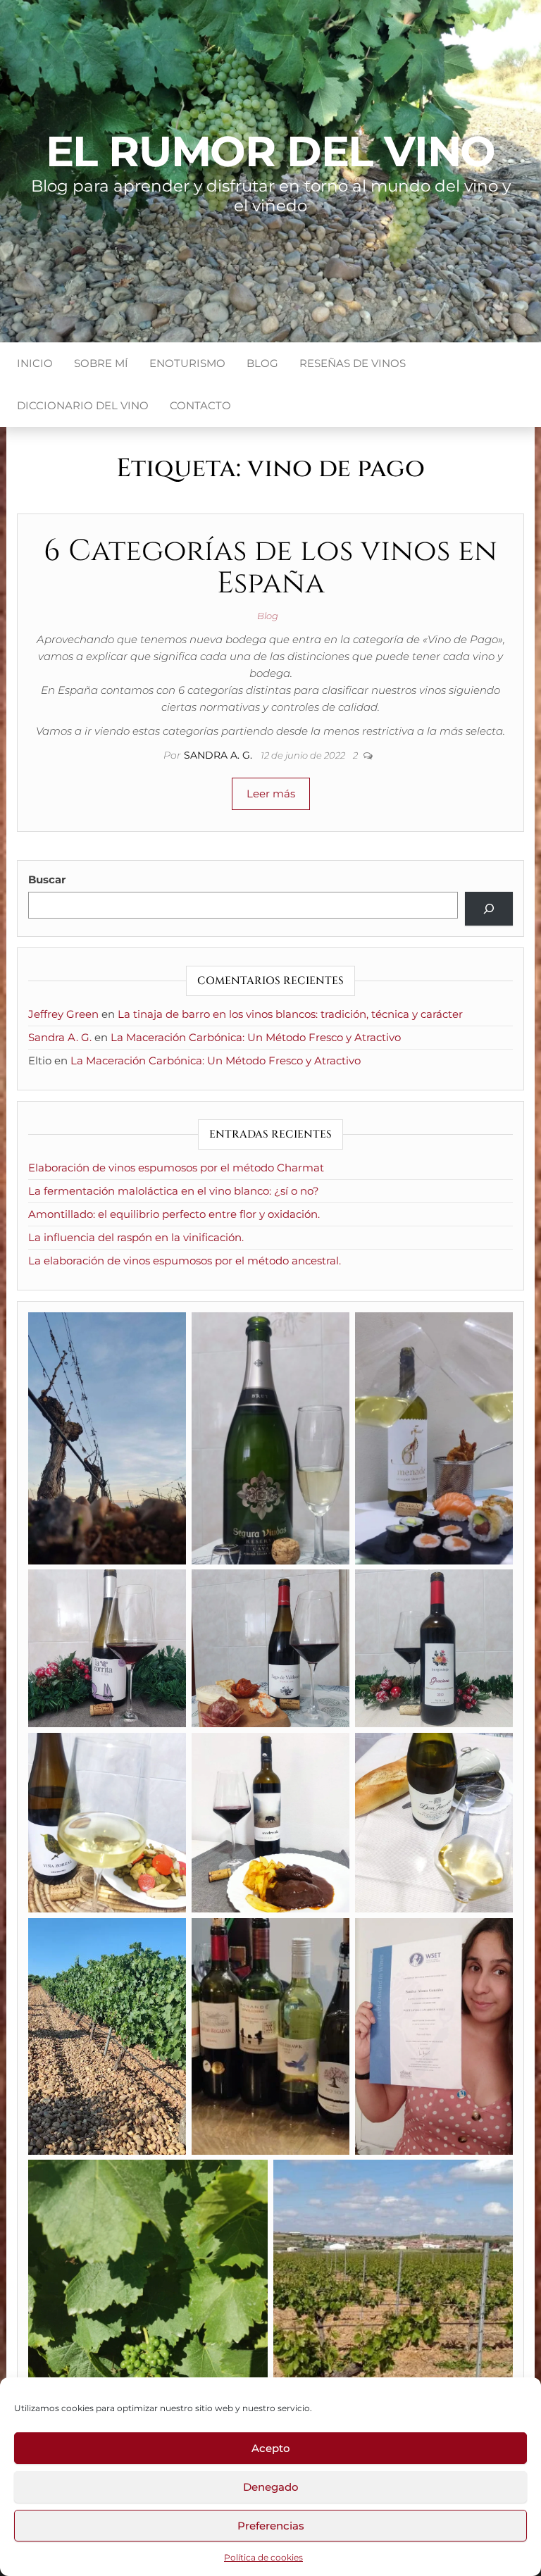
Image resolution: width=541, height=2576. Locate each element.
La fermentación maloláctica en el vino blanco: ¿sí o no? (174, 1191)
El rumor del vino (271, 151)
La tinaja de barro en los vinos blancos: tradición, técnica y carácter (290, 1014)
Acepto (271, 2448)
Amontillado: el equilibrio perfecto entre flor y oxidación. (174, 1214)
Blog (262, 363)
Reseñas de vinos (353, 363)
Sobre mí (101, 363)
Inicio (35, 363)
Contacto (200, 405)
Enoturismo (187, 363)
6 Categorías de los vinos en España (270, 567)
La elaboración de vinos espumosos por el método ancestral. (185, 1261)
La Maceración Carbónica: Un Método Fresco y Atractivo (256, 1037)
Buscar (47, 879)
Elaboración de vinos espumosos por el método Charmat (176, 1168)
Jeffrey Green (63, 1014)
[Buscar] (489, 909)
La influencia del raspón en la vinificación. (136, 1237)
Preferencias (271, 2526)
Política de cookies (263, 2557)
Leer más (271, 794)
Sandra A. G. (219, 755)
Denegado (271, 2487)
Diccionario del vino (83, 405)
